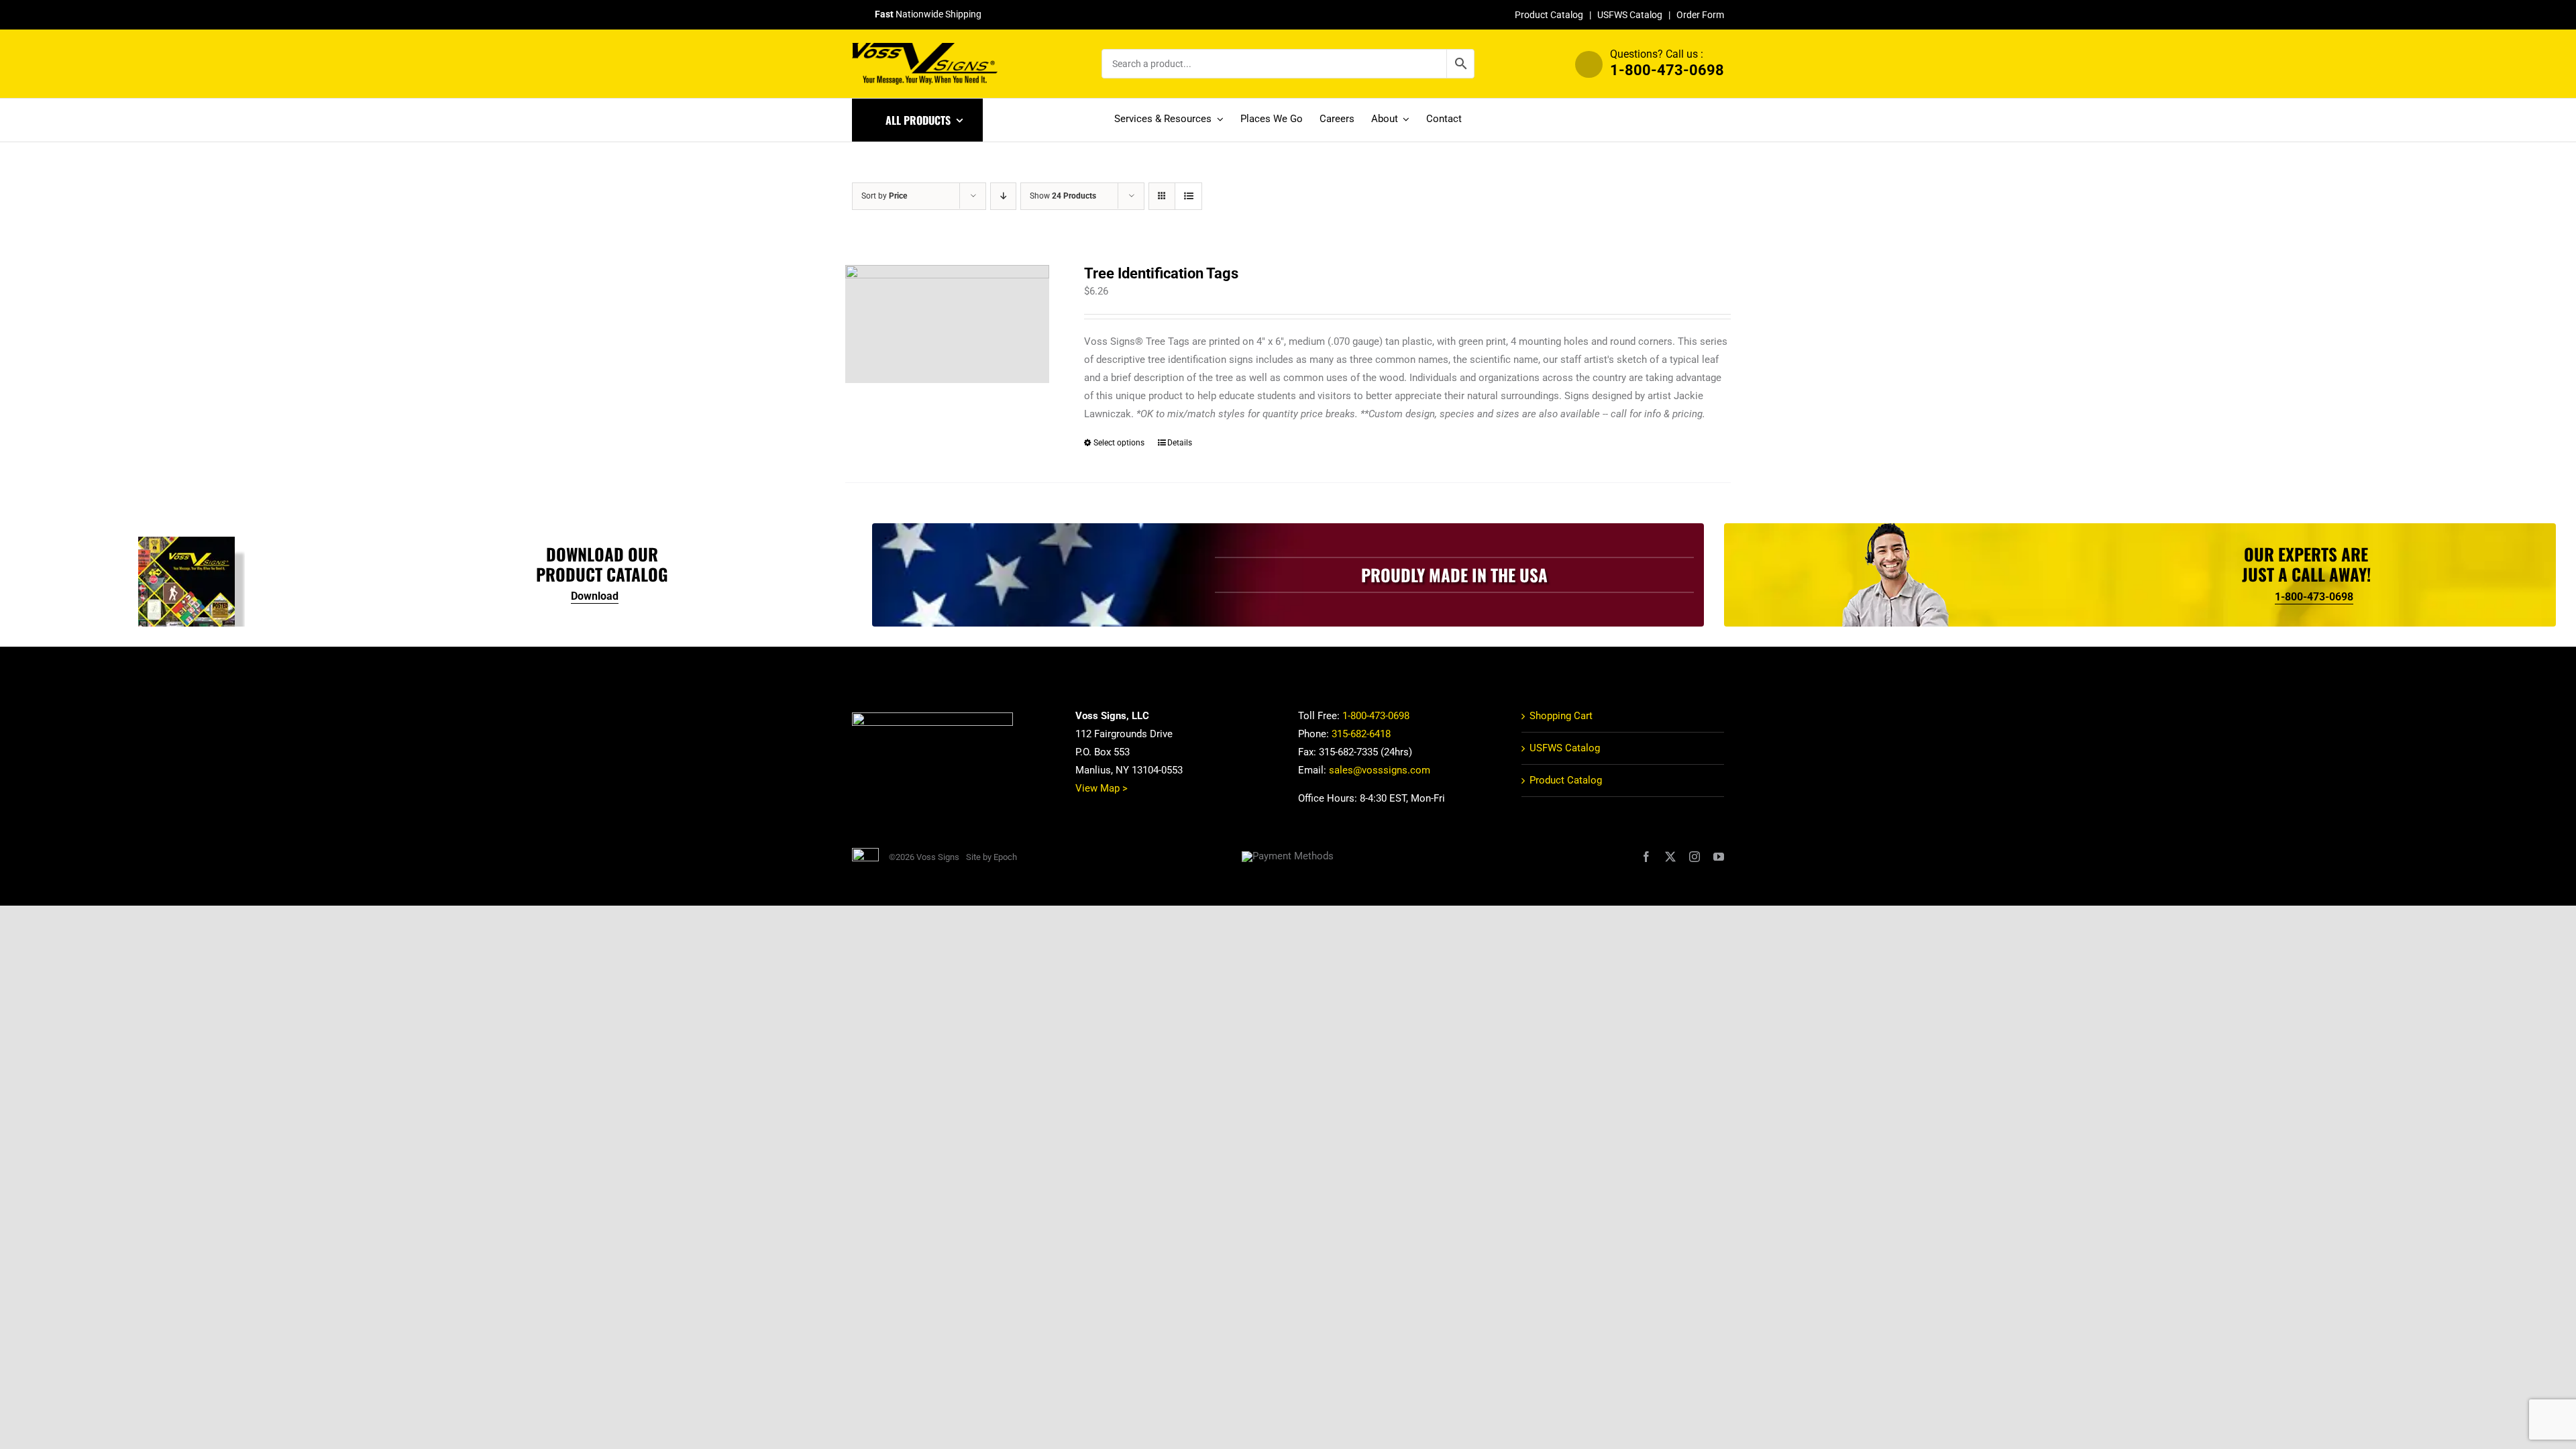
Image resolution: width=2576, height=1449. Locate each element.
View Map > (1102, 788)
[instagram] (1695, 857)
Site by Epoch (991, 857)
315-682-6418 (1361, 734)
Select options (1119, 443)
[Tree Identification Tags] (947, 324)
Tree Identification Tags (1161, 273)
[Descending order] (1003, 196)
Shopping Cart (1561, 716)
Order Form (1700, 15)
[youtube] (1719, 857)
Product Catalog (1549, 15)
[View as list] (1188, 196)
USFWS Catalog (1630, 15)
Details (1180, 443)
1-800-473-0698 (1667, 70)
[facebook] (1646, 857)
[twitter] (1670, 857)
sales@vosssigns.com (1380, 770)
